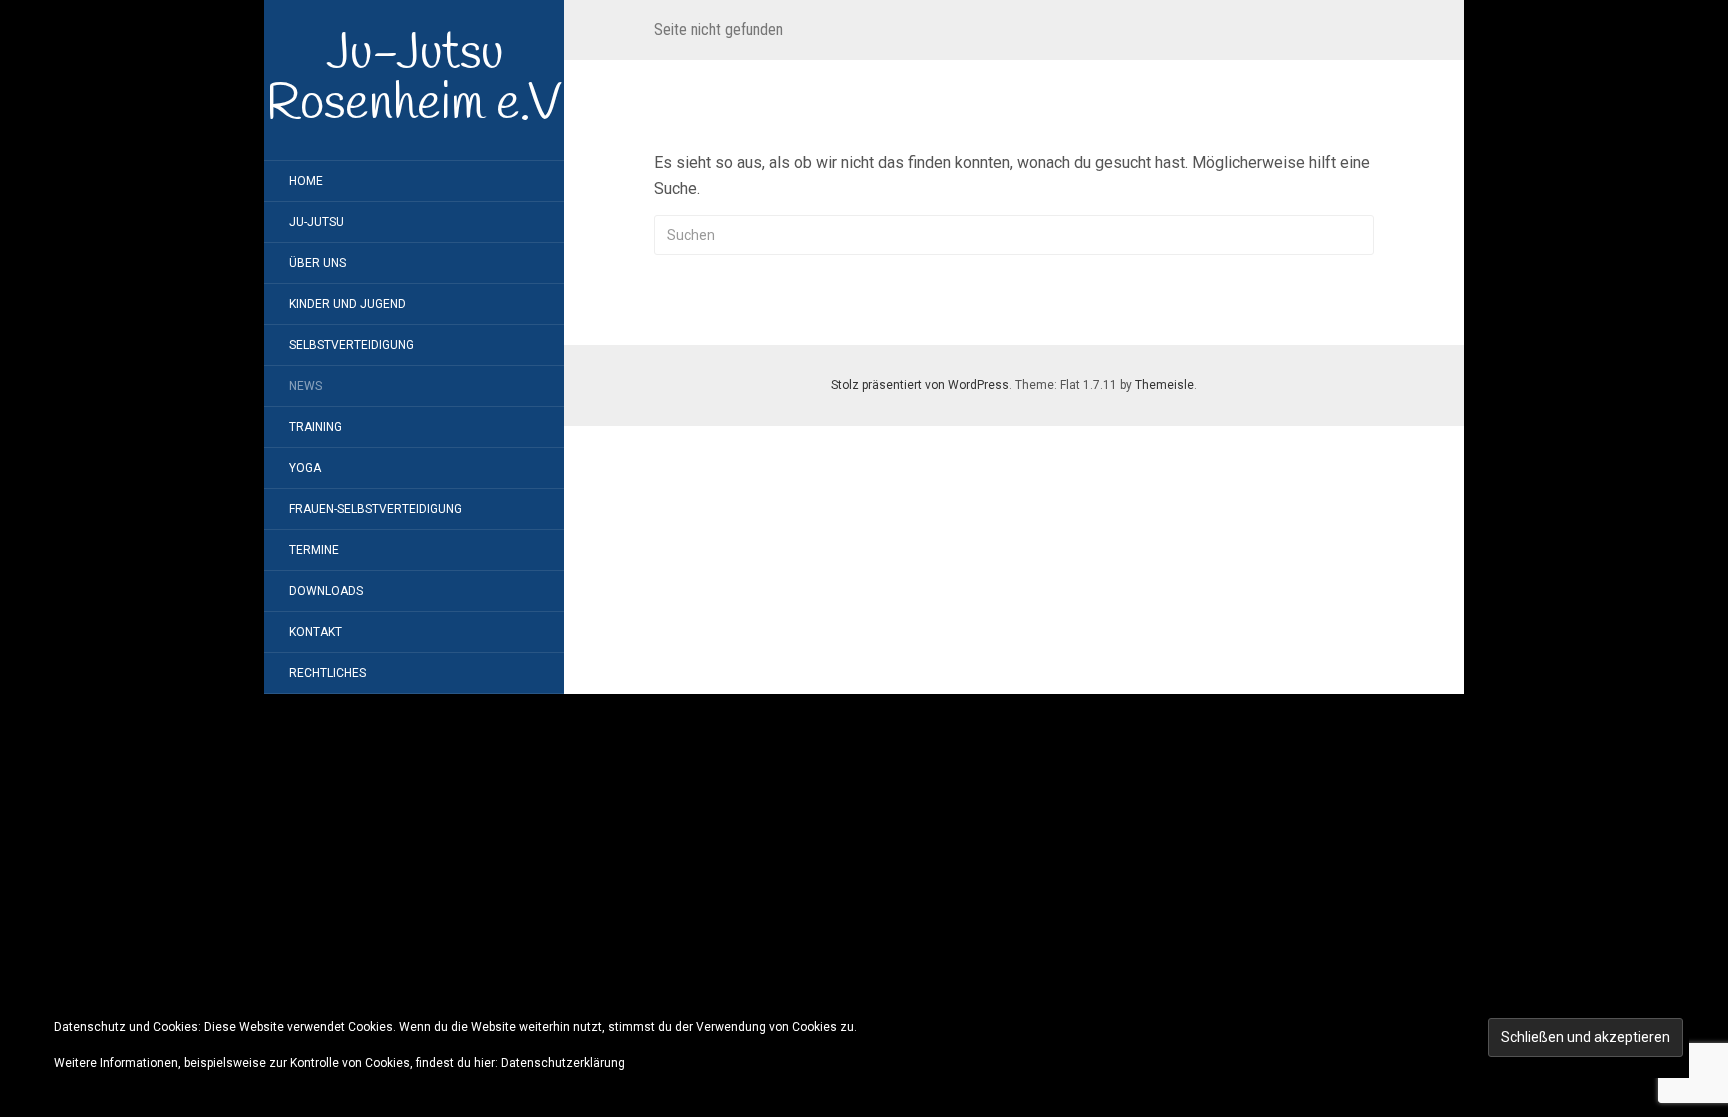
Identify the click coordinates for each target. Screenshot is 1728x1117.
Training (315, 427)
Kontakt (315, 632)
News (305, 386)
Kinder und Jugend (347, 304)
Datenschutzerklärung (563, 1063)
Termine (314, 550)
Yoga (305, 468)
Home (306, 181)
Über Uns (317, 263)
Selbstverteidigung (351, 345)
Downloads (326, 591)
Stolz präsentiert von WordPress (920, 385)
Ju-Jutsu (316, 222)
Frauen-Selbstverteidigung (375, 509)
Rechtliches (327, 673)
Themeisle (1164, 385)
